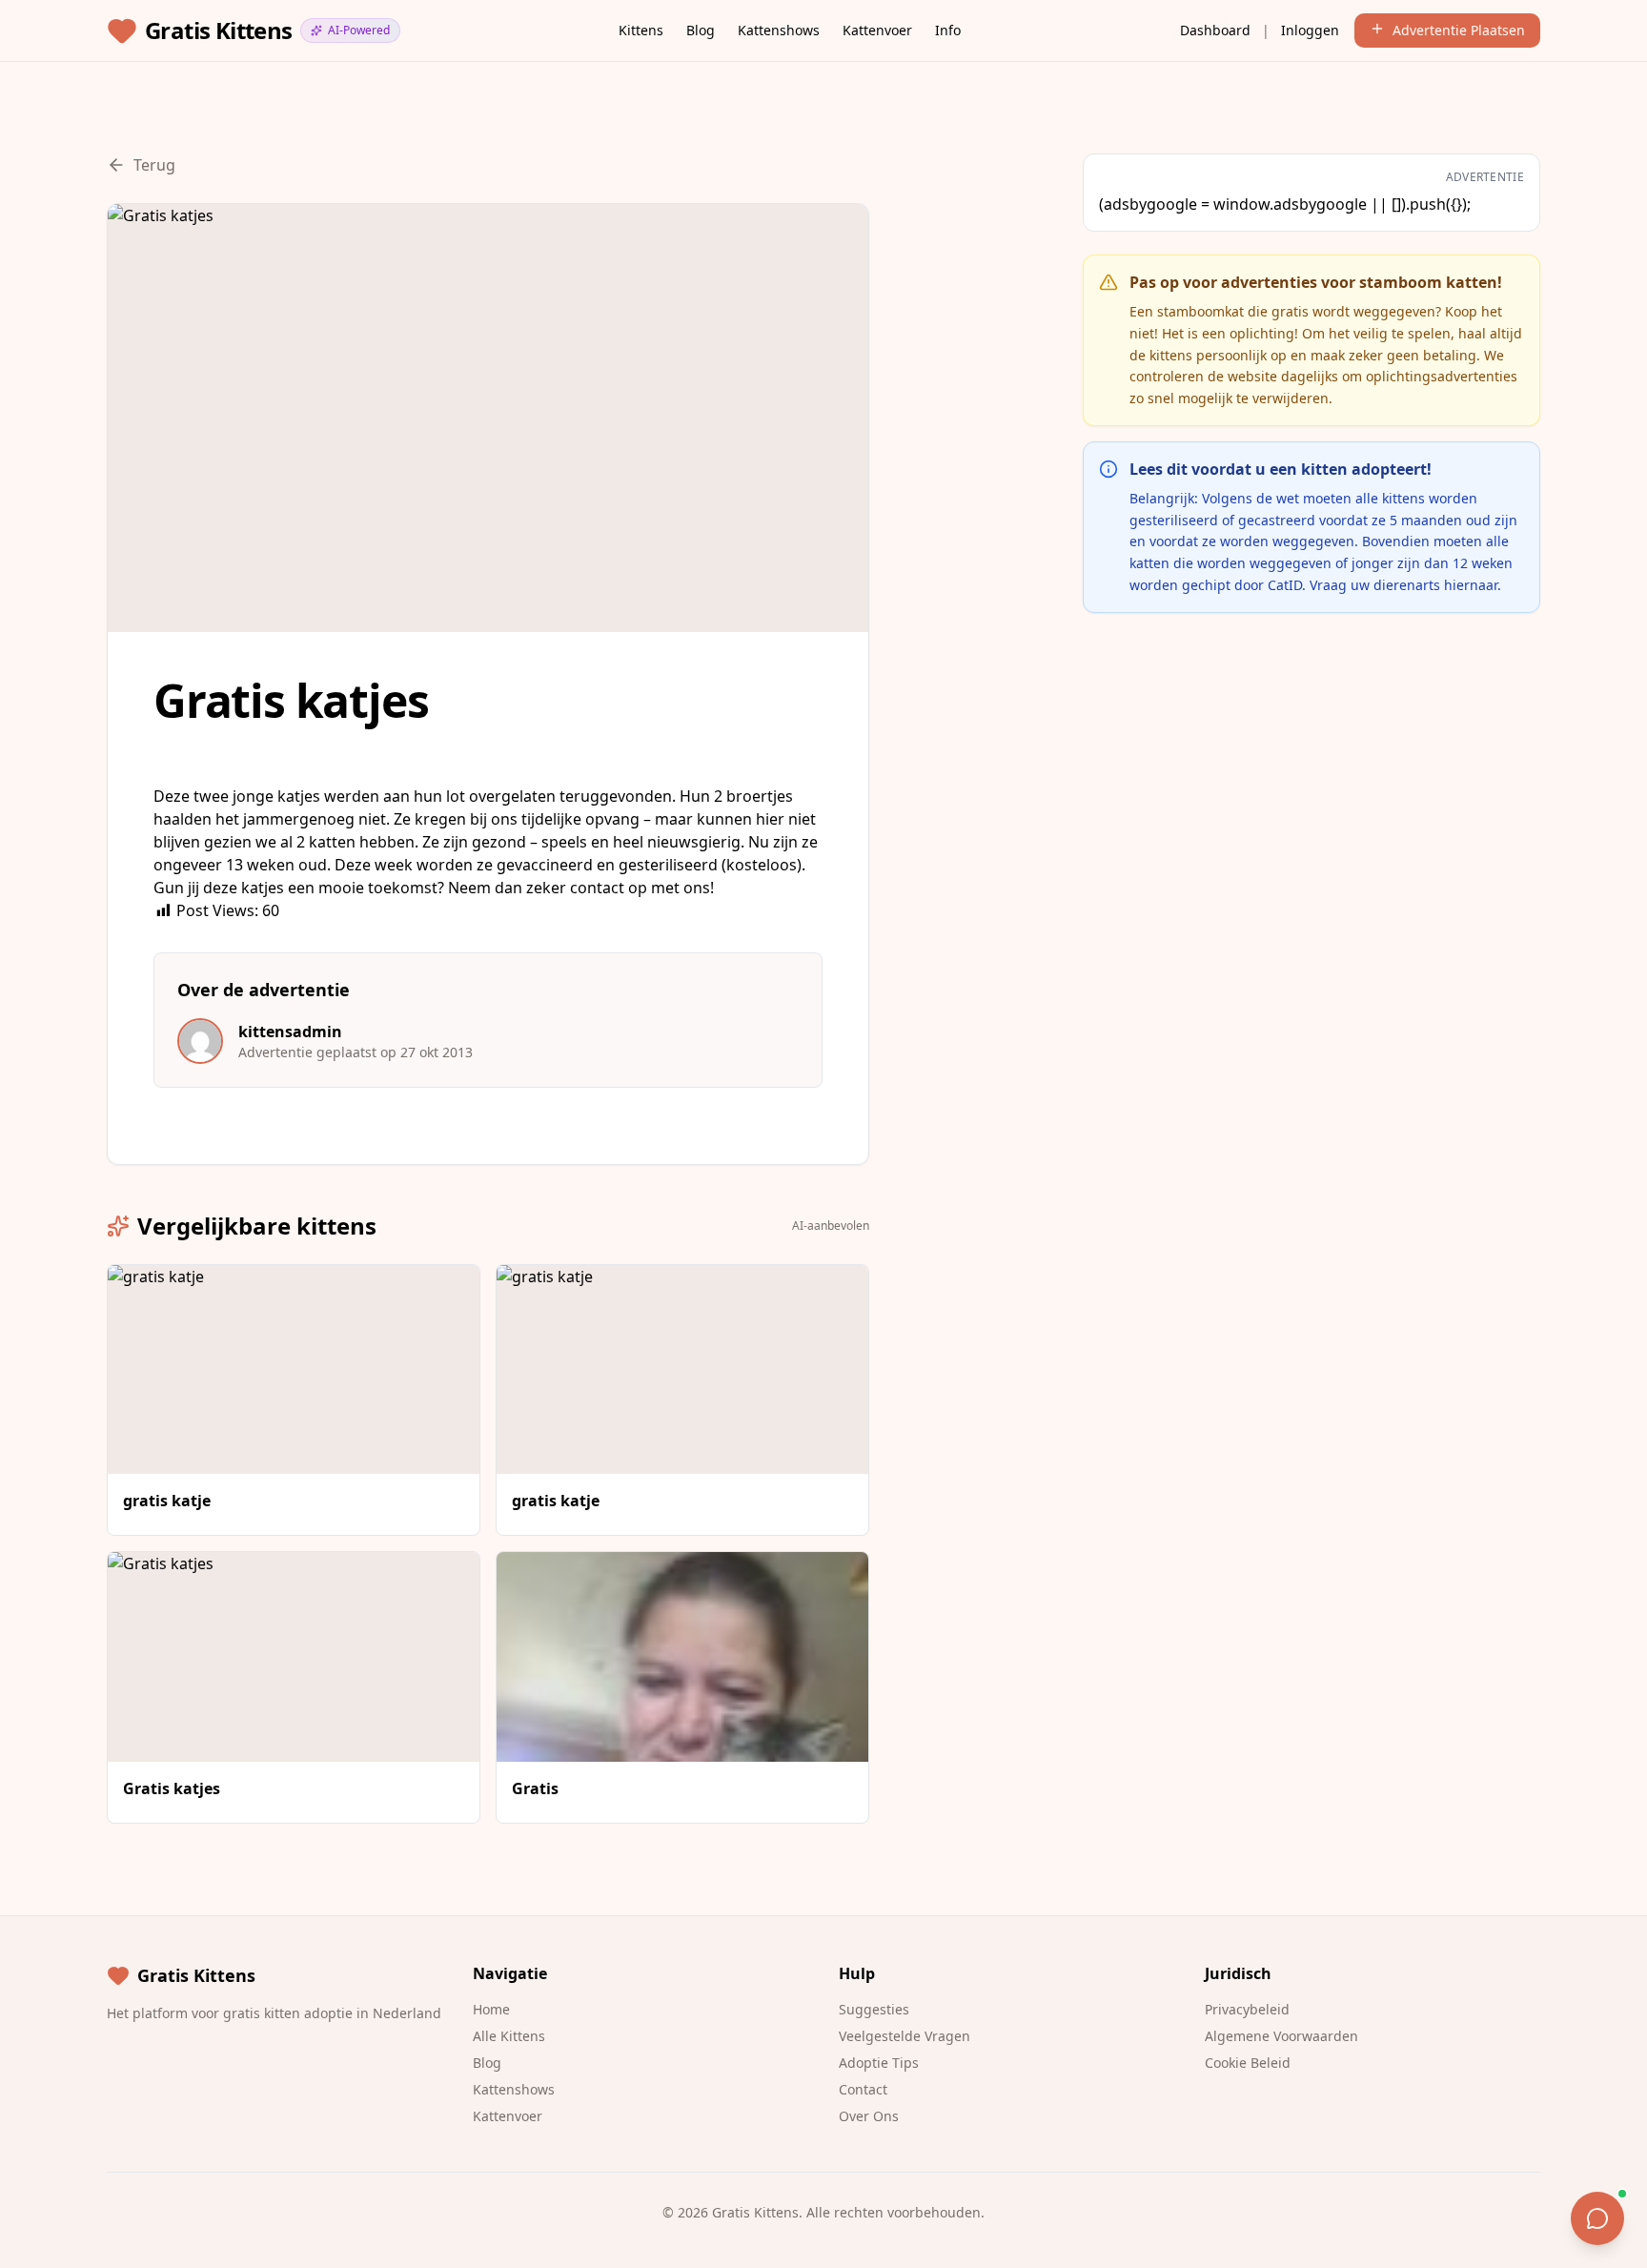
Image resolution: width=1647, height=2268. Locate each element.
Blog (701, 30)
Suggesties (874, 2009)
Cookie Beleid (1248, 2063)
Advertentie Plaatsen (1459, 30)
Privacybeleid (1247, 2009)
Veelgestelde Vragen (905, 2036)
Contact (863, 2089)
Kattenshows (779, 30)
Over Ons (869, 2116)
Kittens (641, 30)
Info (948, 30)
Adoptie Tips (879, 2063)
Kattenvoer (877, 30)
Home (491, 2009)
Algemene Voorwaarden (1281, 2036)
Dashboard (1215, 30)
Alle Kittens (509, 2036)
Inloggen (1310, 30)
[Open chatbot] (1597, 2218)
